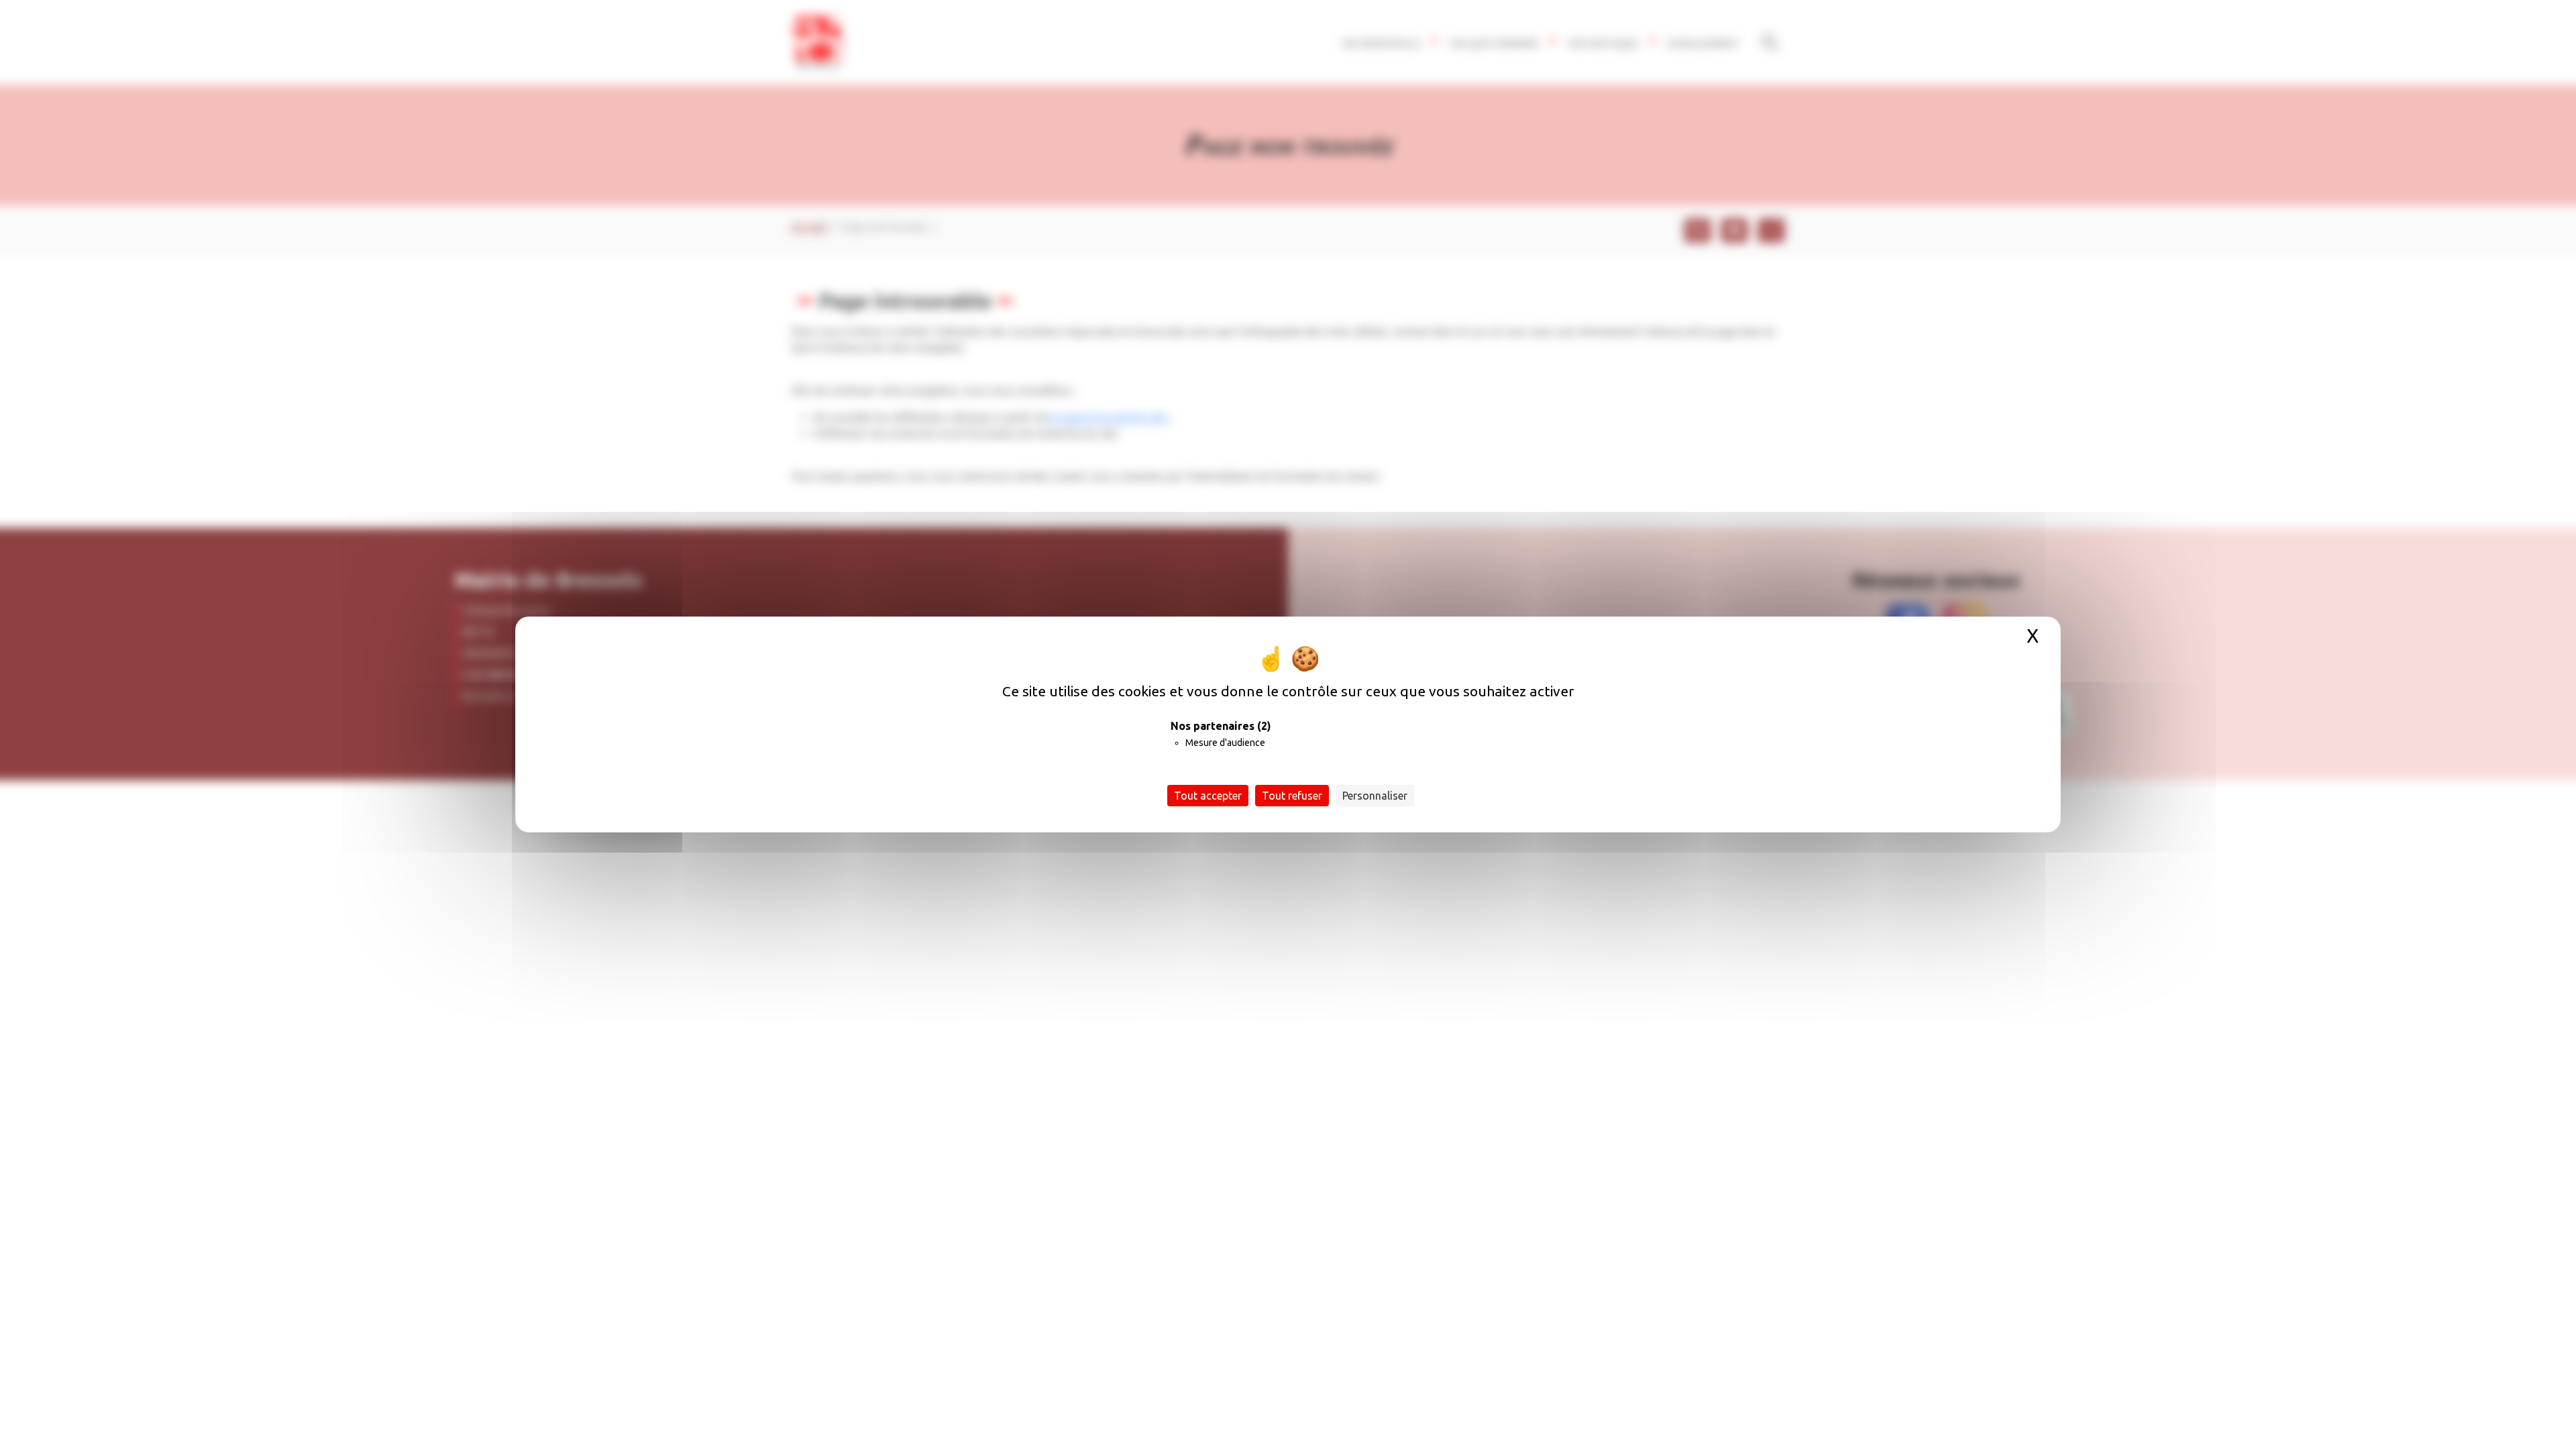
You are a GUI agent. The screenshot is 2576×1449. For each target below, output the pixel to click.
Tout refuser (1292, 796)
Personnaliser (1375, 796)
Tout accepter (1208, 796)
